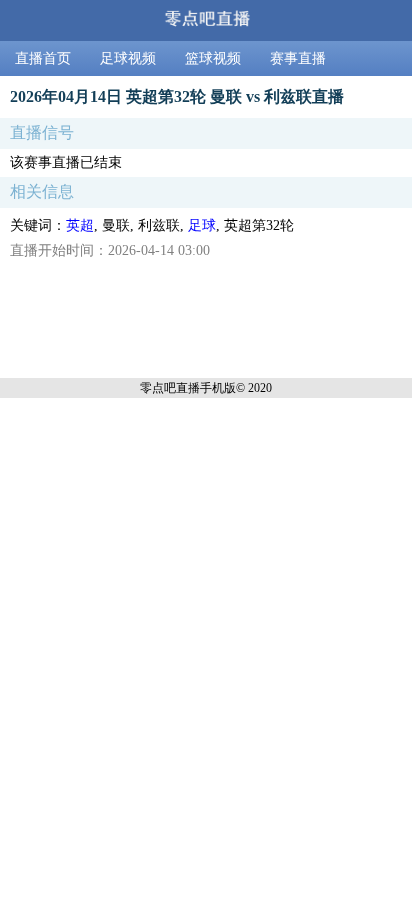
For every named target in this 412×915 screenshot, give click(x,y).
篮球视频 (213, 58)
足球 (202, 225)
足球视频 (128, 58)
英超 (80, 225)
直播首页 (43, 58)
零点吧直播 (170, 388)
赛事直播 (298, 58)
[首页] (206, 20)
